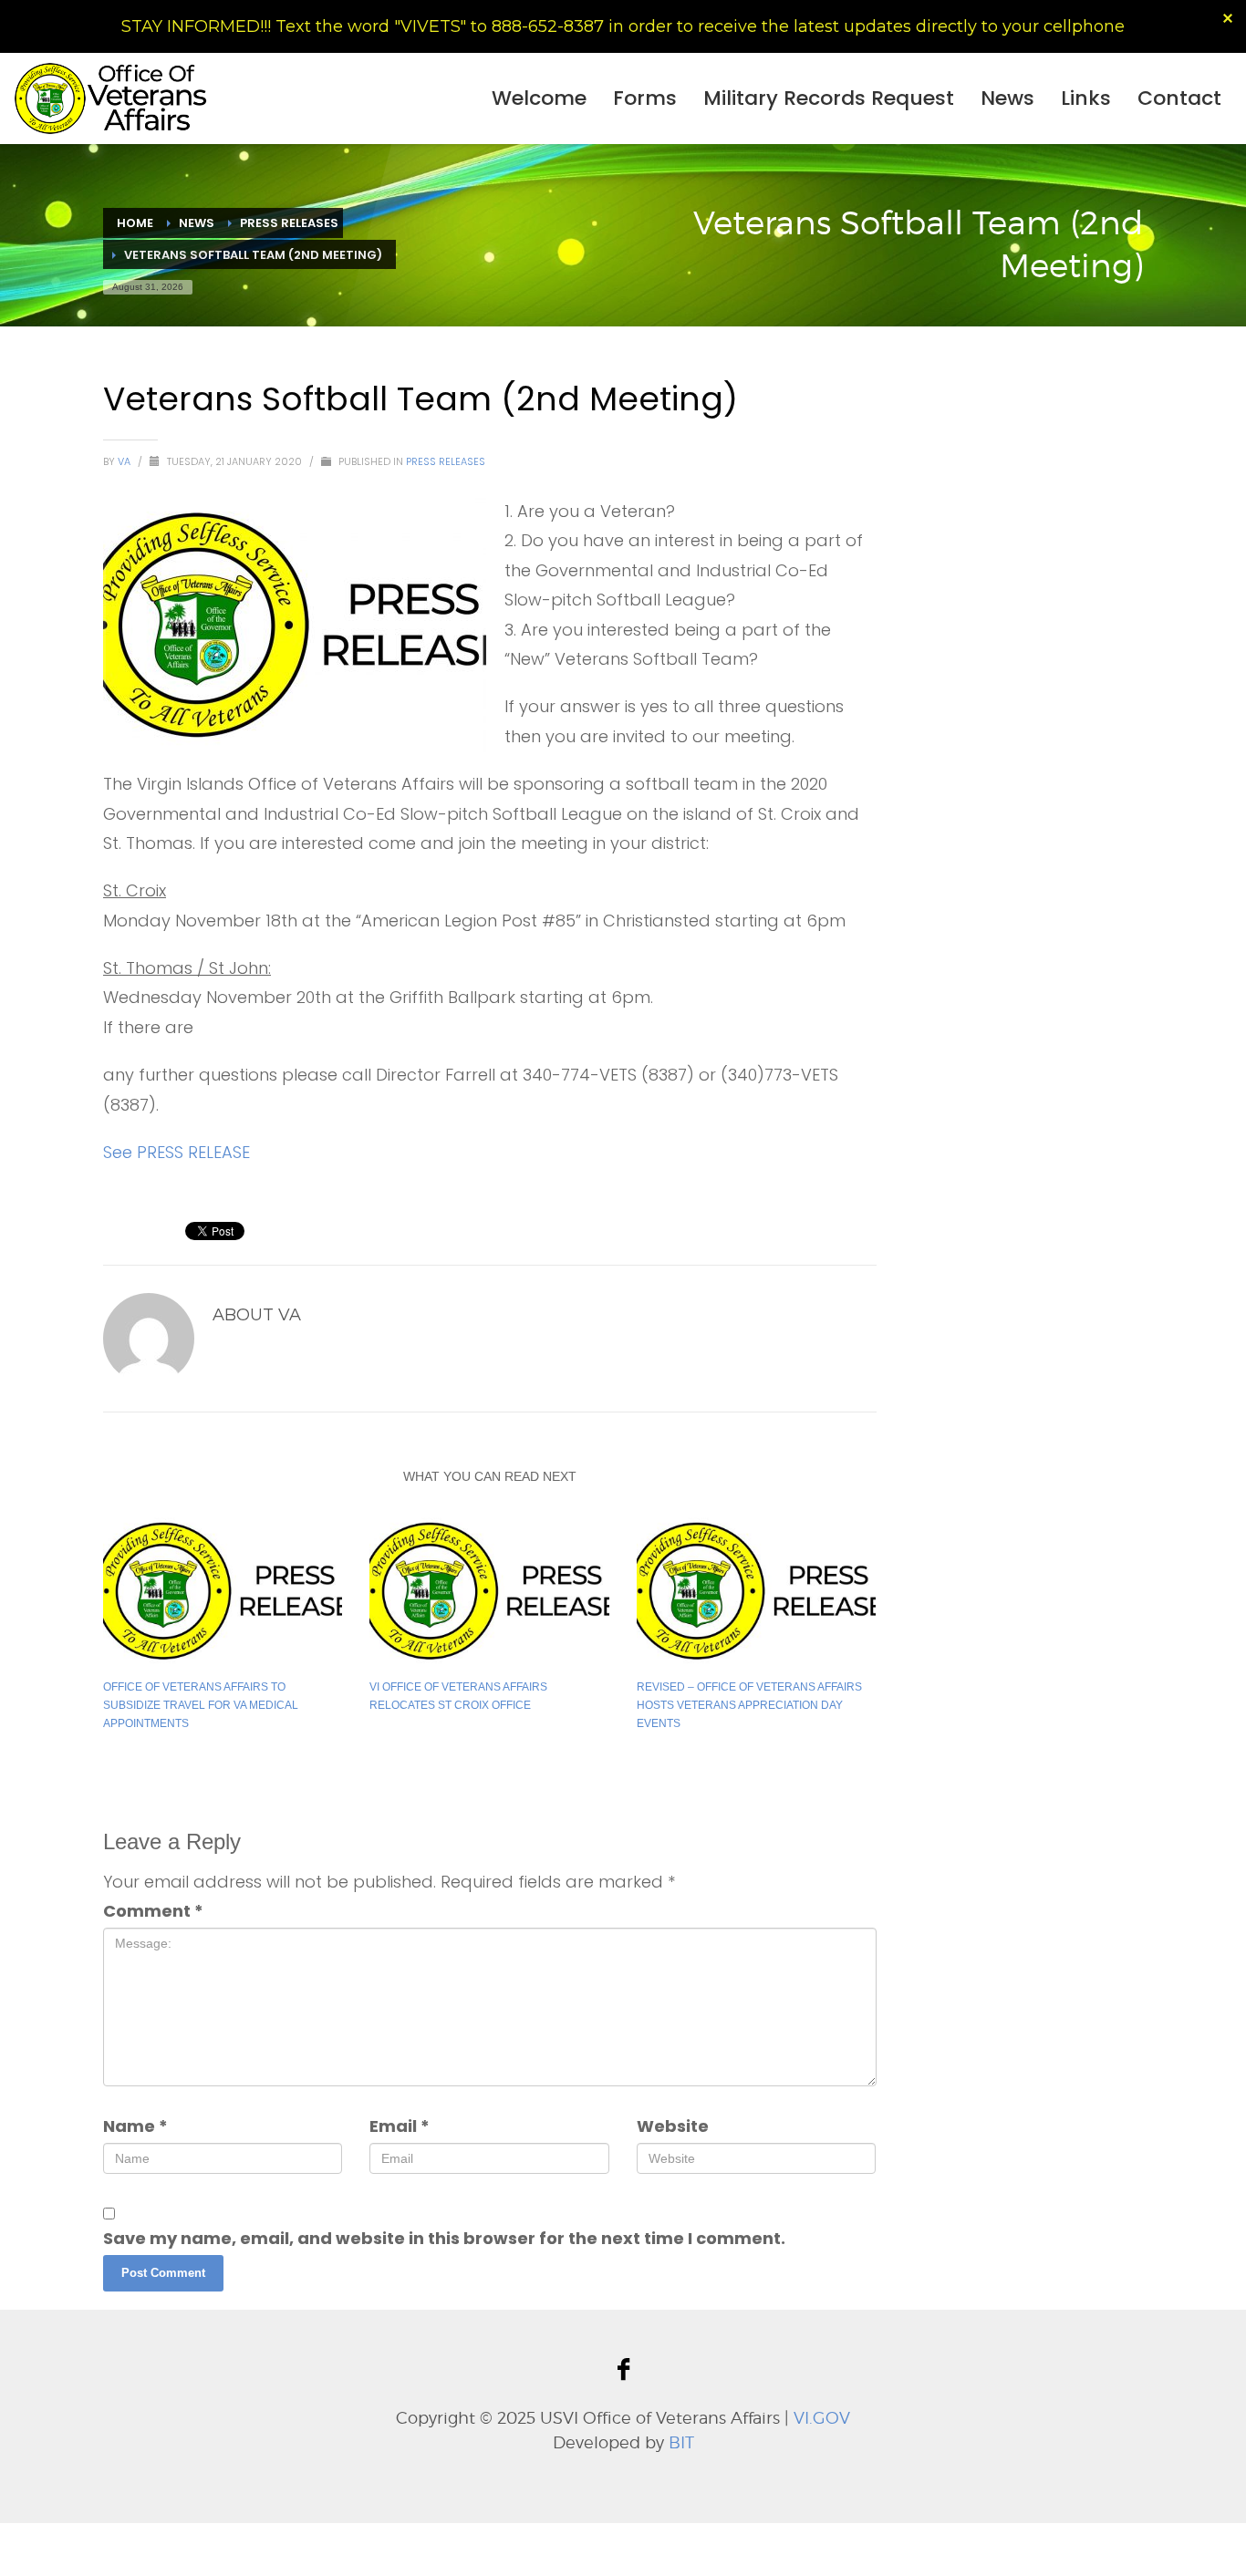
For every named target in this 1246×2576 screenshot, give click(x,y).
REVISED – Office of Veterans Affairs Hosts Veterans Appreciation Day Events (749, 1705)
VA (125, 461)
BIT (681, 2442)
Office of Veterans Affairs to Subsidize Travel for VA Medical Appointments (201, 1705)
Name (135, 2126)
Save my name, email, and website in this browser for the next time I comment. (444, 2238)
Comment (153, 1911)
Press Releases (446, 461)
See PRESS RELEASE (177, 1152)
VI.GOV (822, 2418)
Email (400, 2126)
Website (673, 2126)
